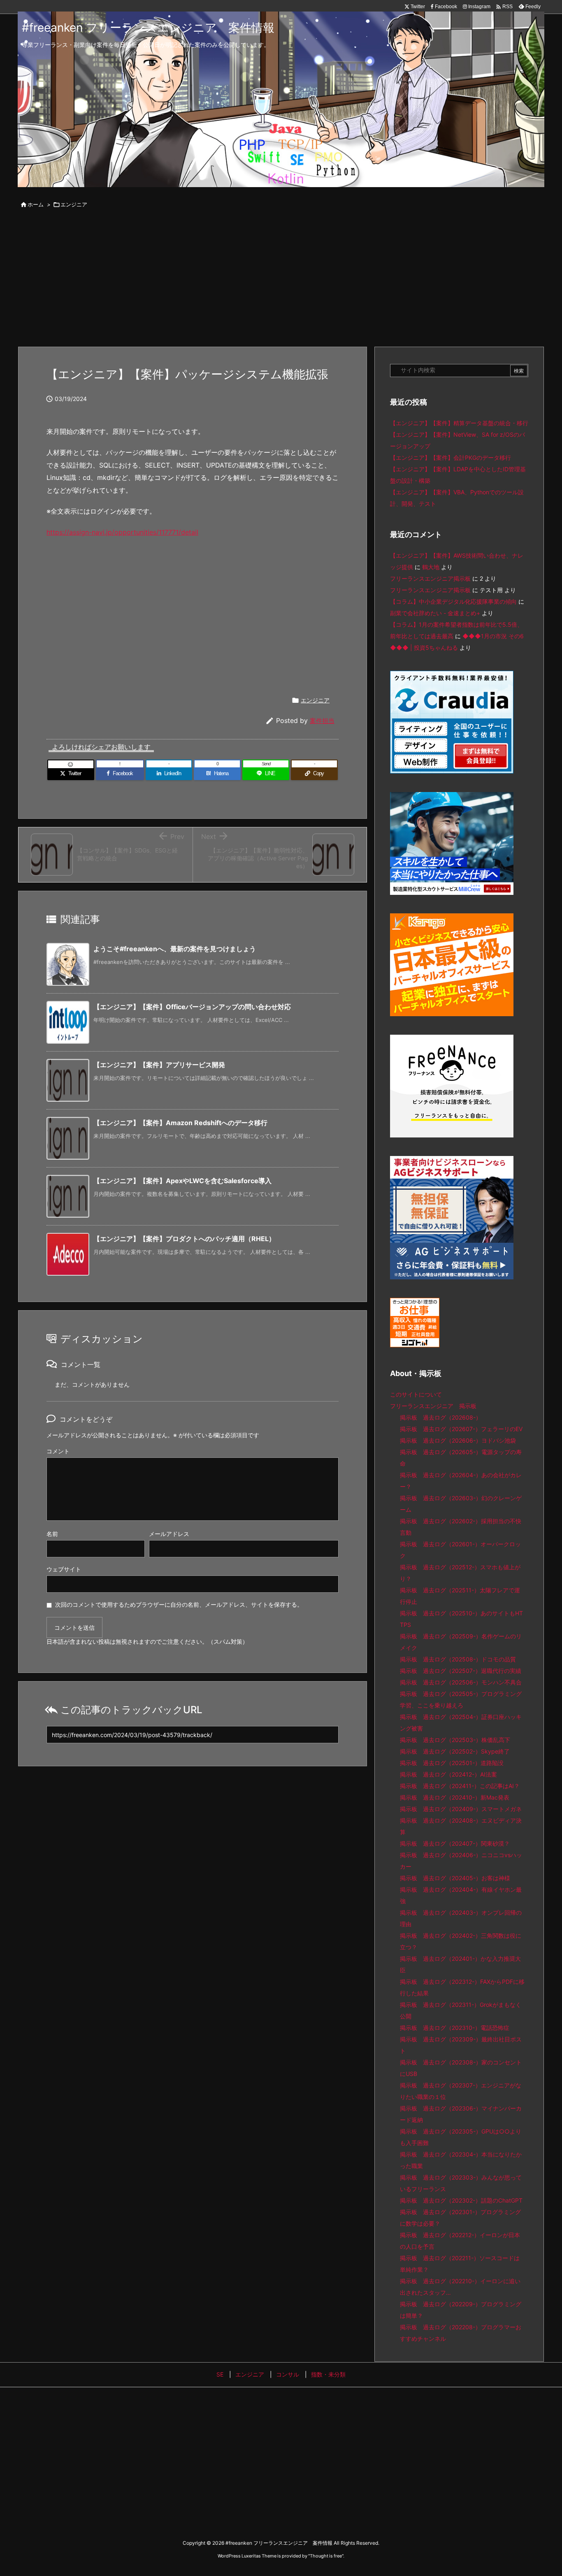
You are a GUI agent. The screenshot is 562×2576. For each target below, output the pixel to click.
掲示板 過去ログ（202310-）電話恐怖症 (455, 2028)
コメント (58, 1451)
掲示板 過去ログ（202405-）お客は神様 (455, 1878)
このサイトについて (416, 1394)
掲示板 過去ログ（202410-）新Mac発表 (455, 1797)
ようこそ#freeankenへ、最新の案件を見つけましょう (175, 949)
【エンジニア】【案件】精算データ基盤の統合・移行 (459, 423)
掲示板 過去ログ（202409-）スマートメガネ (461, 1809)
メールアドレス (169, 1534)
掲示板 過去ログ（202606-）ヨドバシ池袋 (458, 1440)
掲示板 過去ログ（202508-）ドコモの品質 (458, 1659)
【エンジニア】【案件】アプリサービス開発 (159, 1065)
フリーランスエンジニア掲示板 (430, 578)
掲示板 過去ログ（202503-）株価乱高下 (455, 1740)
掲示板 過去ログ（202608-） (441, 1417)
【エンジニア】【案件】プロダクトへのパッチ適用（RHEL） (184, 1239)
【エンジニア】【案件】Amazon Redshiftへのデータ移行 (180, 1123)
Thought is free (326, 2556)
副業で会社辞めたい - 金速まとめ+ (435, 613)
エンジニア (74, 204)
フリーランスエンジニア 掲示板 (433, 1406)
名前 (52, 1534)
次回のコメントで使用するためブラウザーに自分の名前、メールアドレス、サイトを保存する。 (179, 1604)
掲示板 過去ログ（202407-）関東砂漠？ (455, 1843)
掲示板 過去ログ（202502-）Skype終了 (455, 1751)
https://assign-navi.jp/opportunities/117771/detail (122, 532)
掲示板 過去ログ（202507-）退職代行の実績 (461, 1671)
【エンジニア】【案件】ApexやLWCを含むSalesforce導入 (182, 1181)
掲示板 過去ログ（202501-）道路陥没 (452, 1763)
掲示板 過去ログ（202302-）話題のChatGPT (461, 2200)
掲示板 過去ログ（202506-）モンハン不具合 (461, 1682)
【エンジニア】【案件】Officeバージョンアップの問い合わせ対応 (192, 1007)
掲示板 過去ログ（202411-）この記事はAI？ (460, 1786)
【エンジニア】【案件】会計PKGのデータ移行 (451, 458)
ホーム (36, 204)
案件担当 (322, 721)
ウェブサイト (64, 1569)
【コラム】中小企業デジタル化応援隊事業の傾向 (453, 601)
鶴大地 (431, 567)
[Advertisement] (281, 279)
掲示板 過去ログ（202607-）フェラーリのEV (461, 1429)
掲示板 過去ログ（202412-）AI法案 (448, 1774)
